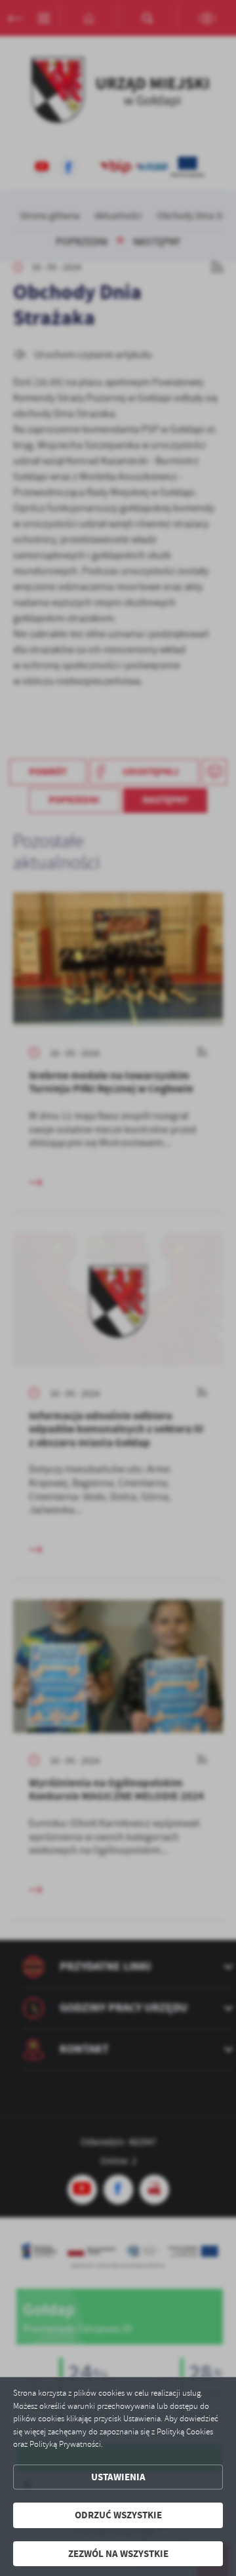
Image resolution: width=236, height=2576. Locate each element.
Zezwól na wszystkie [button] (118, 2554)
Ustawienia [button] (118, 2477)
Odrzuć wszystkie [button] (118, 2515)
